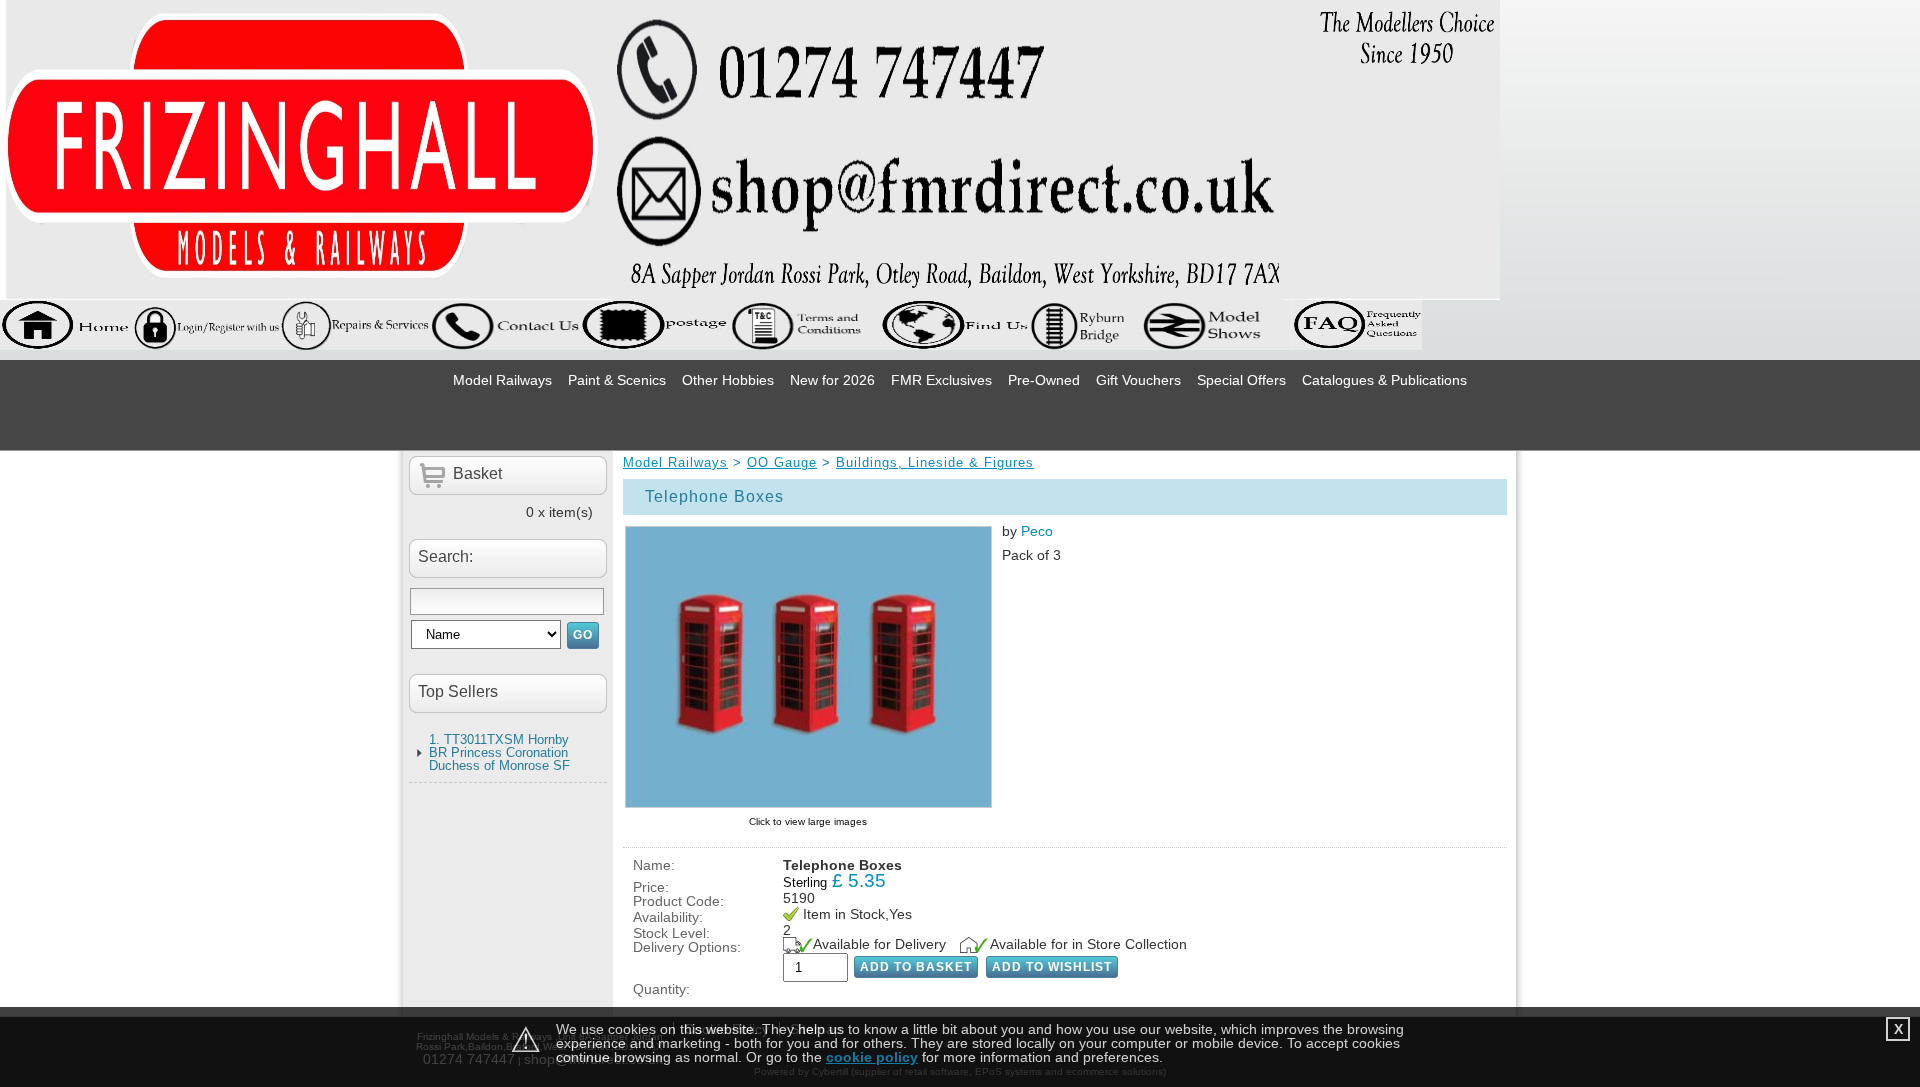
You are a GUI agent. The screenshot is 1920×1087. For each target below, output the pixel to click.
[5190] (807, 667)
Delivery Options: (687, 947)
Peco (1037, 531)
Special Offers (1241, 380)
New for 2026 (832, 380)
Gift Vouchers (1138, 380)
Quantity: (661, 989)
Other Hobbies (728, 380)
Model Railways (502, 380)
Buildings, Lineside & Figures (935, 462)
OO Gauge (782, 462)
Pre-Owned (1044, 380)
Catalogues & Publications (1384, 380)
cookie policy (872, 1057)
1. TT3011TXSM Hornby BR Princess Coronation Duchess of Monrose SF (499, 752)
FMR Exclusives (941, 380)
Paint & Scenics (617, 380)
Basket (477, 473)
